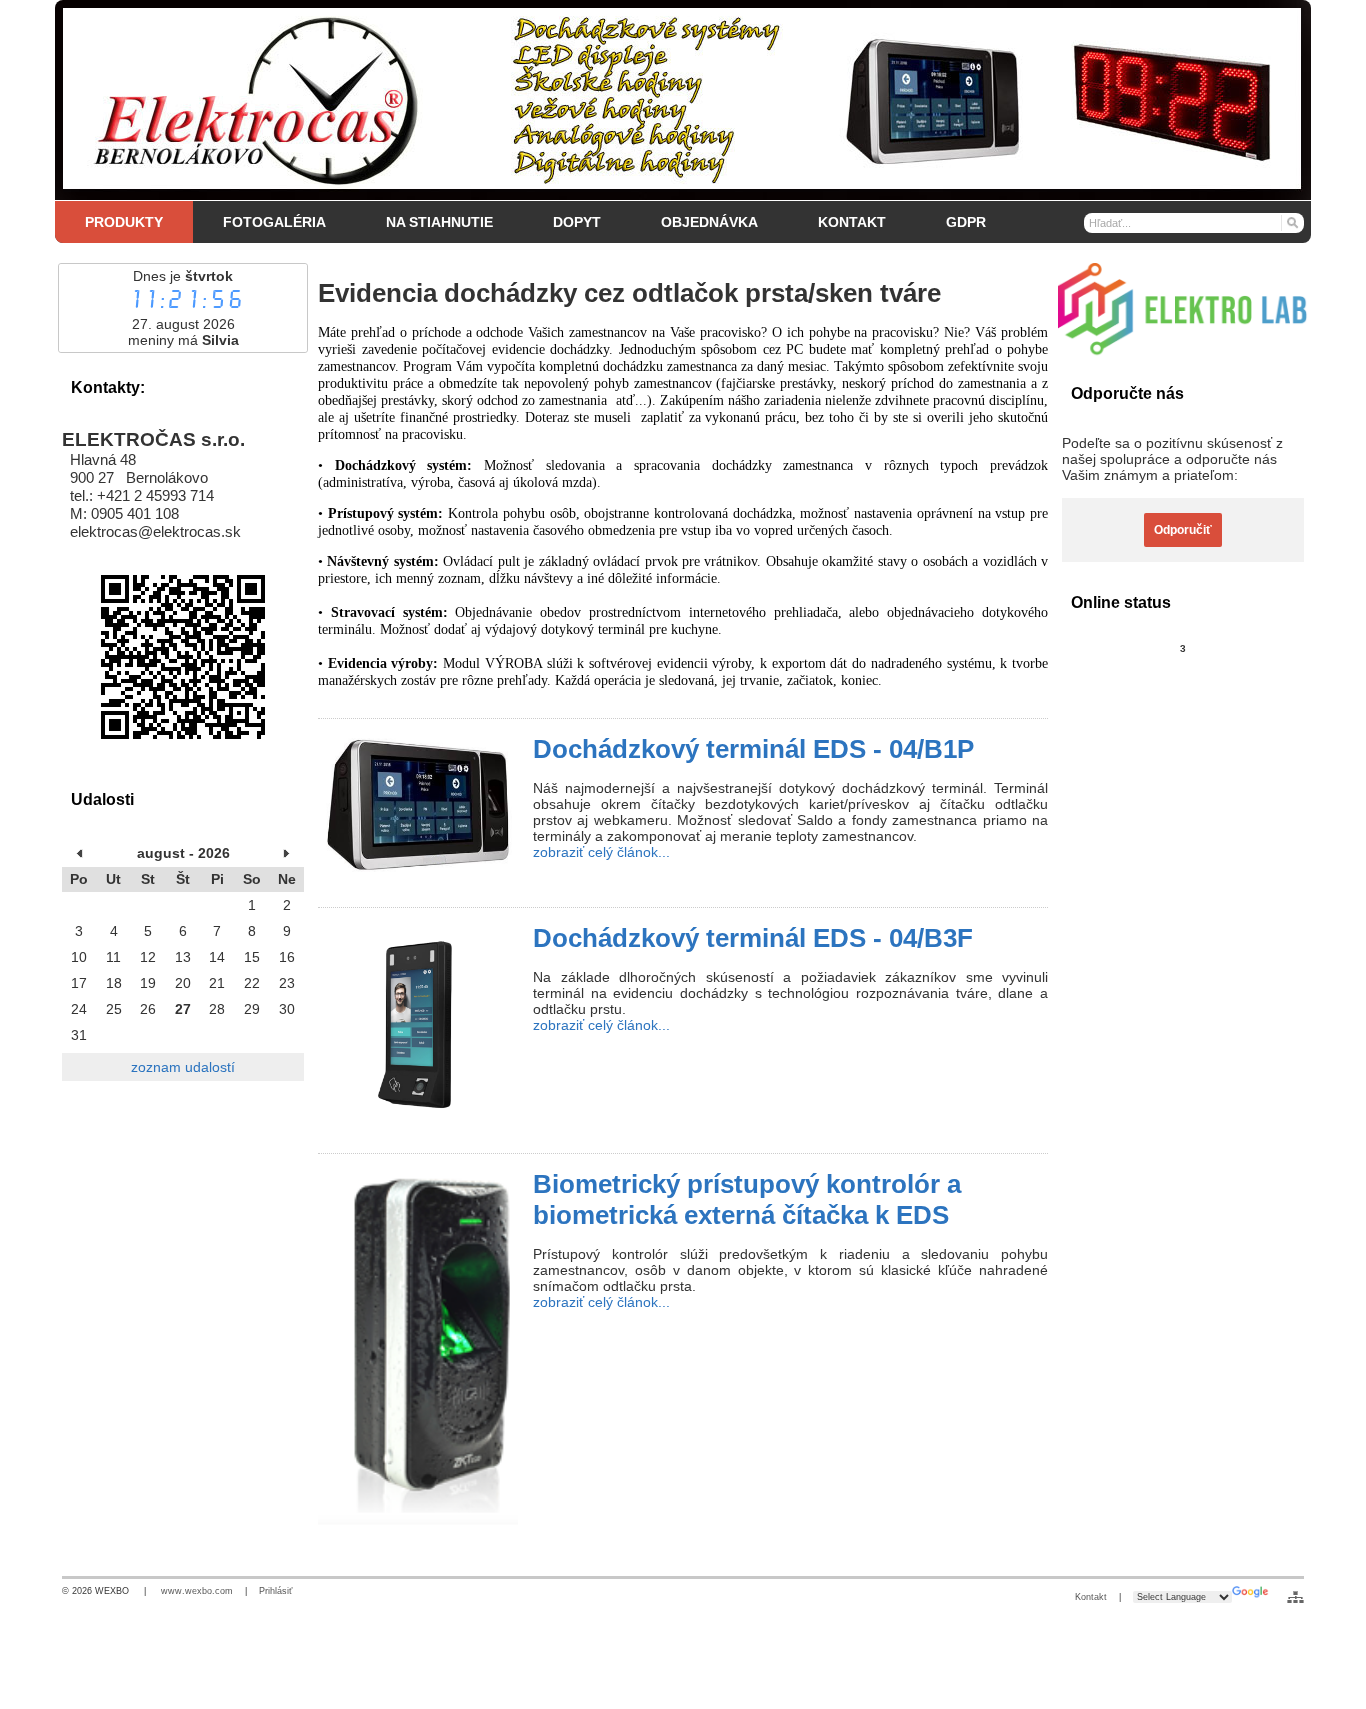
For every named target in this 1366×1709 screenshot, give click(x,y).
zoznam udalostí (183, 1067)
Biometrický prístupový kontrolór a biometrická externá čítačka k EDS (747, 1199)
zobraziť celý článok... (601, 852)
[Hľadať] (1291, 222)
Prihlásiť (275, 1591)
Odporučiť (1183, 530)
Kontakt (1091, 1597)
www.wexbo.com (197, 1591)
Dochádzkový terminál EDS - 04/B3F (753, 938)
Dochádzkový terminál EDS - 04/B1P (753, 749)
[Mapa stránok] (1295, 1597)
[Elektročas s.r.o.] (683, 100)
